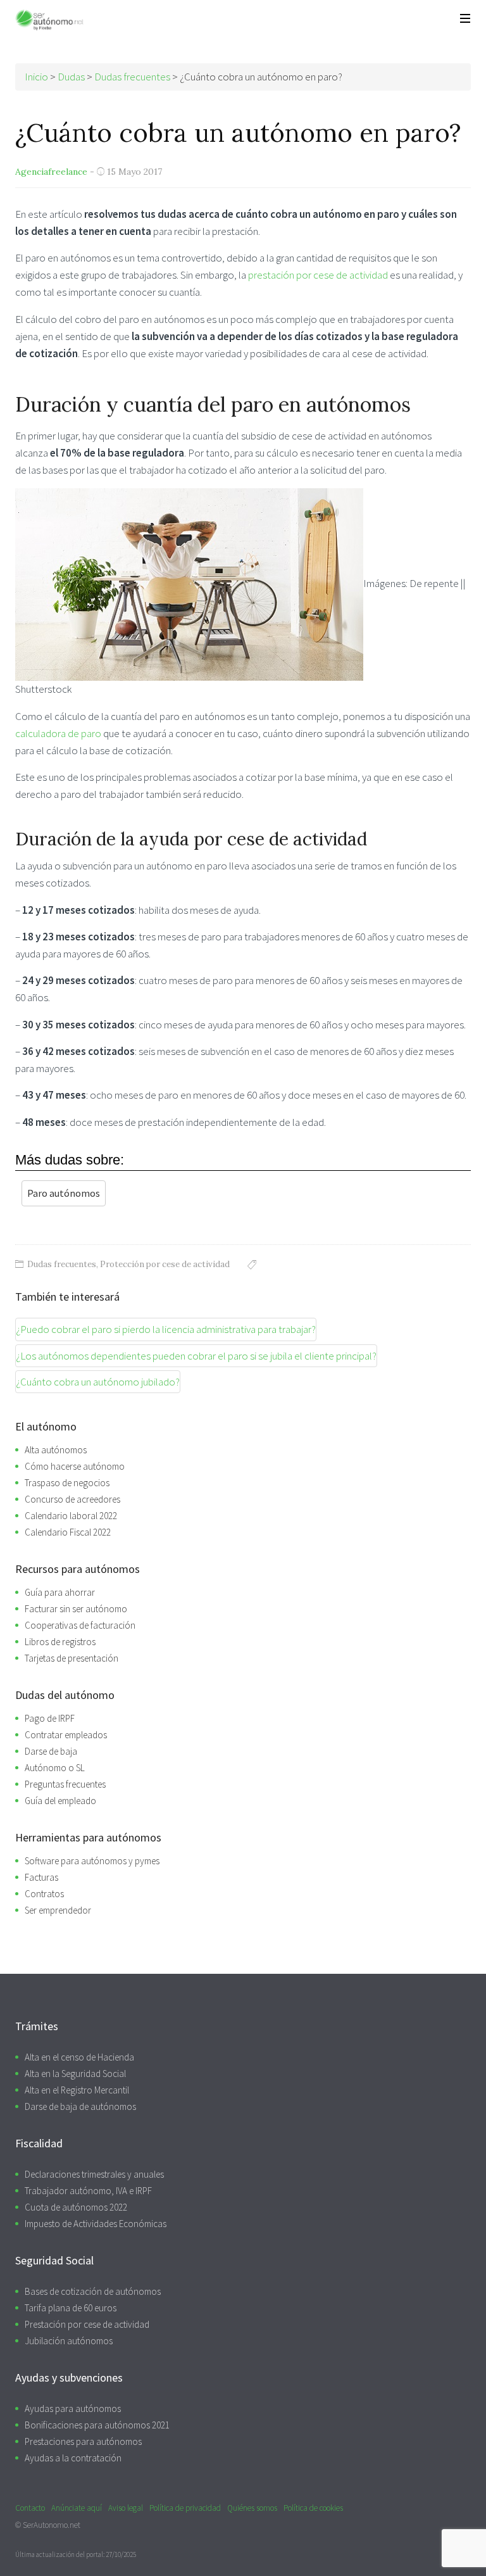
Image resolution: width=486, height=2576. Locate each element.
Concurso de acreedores (72, 1499)
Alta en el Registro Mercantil (77, 2090)
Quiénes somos (252, 2508)
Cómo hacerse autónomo (75, 1466)
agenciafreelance (51, 172)
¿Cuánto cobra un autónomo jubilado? (98, 1382)
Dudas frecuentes (62, 1264)
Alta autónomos (56, 1450)
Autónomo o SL (55, 1768)
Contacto (30, 2508)
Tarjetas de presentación (72, 1658)
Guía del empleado (60, 1801)
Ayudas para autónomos (73, 2409)
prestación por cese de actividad (318, 275)
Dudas (71, 77)
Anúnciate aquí (77, 2508)
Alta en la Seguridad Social (75, 2074)
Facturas (41, 1877)
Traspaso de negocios (67, 1483)
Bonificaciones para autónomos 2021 (97, 2425)
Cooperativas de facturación (80, 1625)
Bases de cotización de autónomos (93, 2291)
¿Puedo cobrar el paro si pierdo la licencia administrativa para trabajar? (166, 1329)
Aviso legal (126, 2508)
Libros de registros (60, 1642)
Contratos (44, 1894)
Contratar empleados (66, 1735)
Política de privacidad (185, 2508)
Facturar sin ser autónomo (76, 1609)
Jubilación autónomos (69, 2341)
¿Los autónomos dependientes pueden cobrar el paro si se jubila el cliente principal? (196, 1356)
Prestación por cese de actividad (87, 2324)
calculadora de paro (58, 733)
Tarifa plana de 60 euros (71, 2308)
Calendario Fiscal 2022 (68, 1532)
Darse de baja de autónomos (80, 2106)
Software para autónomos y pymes (92, 1861)
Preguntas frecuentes (65, 1784)
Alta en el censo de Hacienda (79, 2057)
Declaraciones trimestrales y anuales (94, 2174)
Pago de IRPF (50, 1718)
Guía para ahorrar (60, 1592)
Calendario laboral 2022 (71, 1516)
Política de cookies (313, 2508)
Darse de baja (51, 1751)
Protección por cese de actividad (165, 1264)
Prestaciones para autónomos (83, 2441)
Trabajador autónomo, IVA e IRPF (88, 2191)
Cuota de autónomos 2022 (76, 2207)
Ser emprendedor (58, 1910)
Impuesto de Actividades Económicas (96, 2224)
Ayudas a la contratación (73, 2458)
